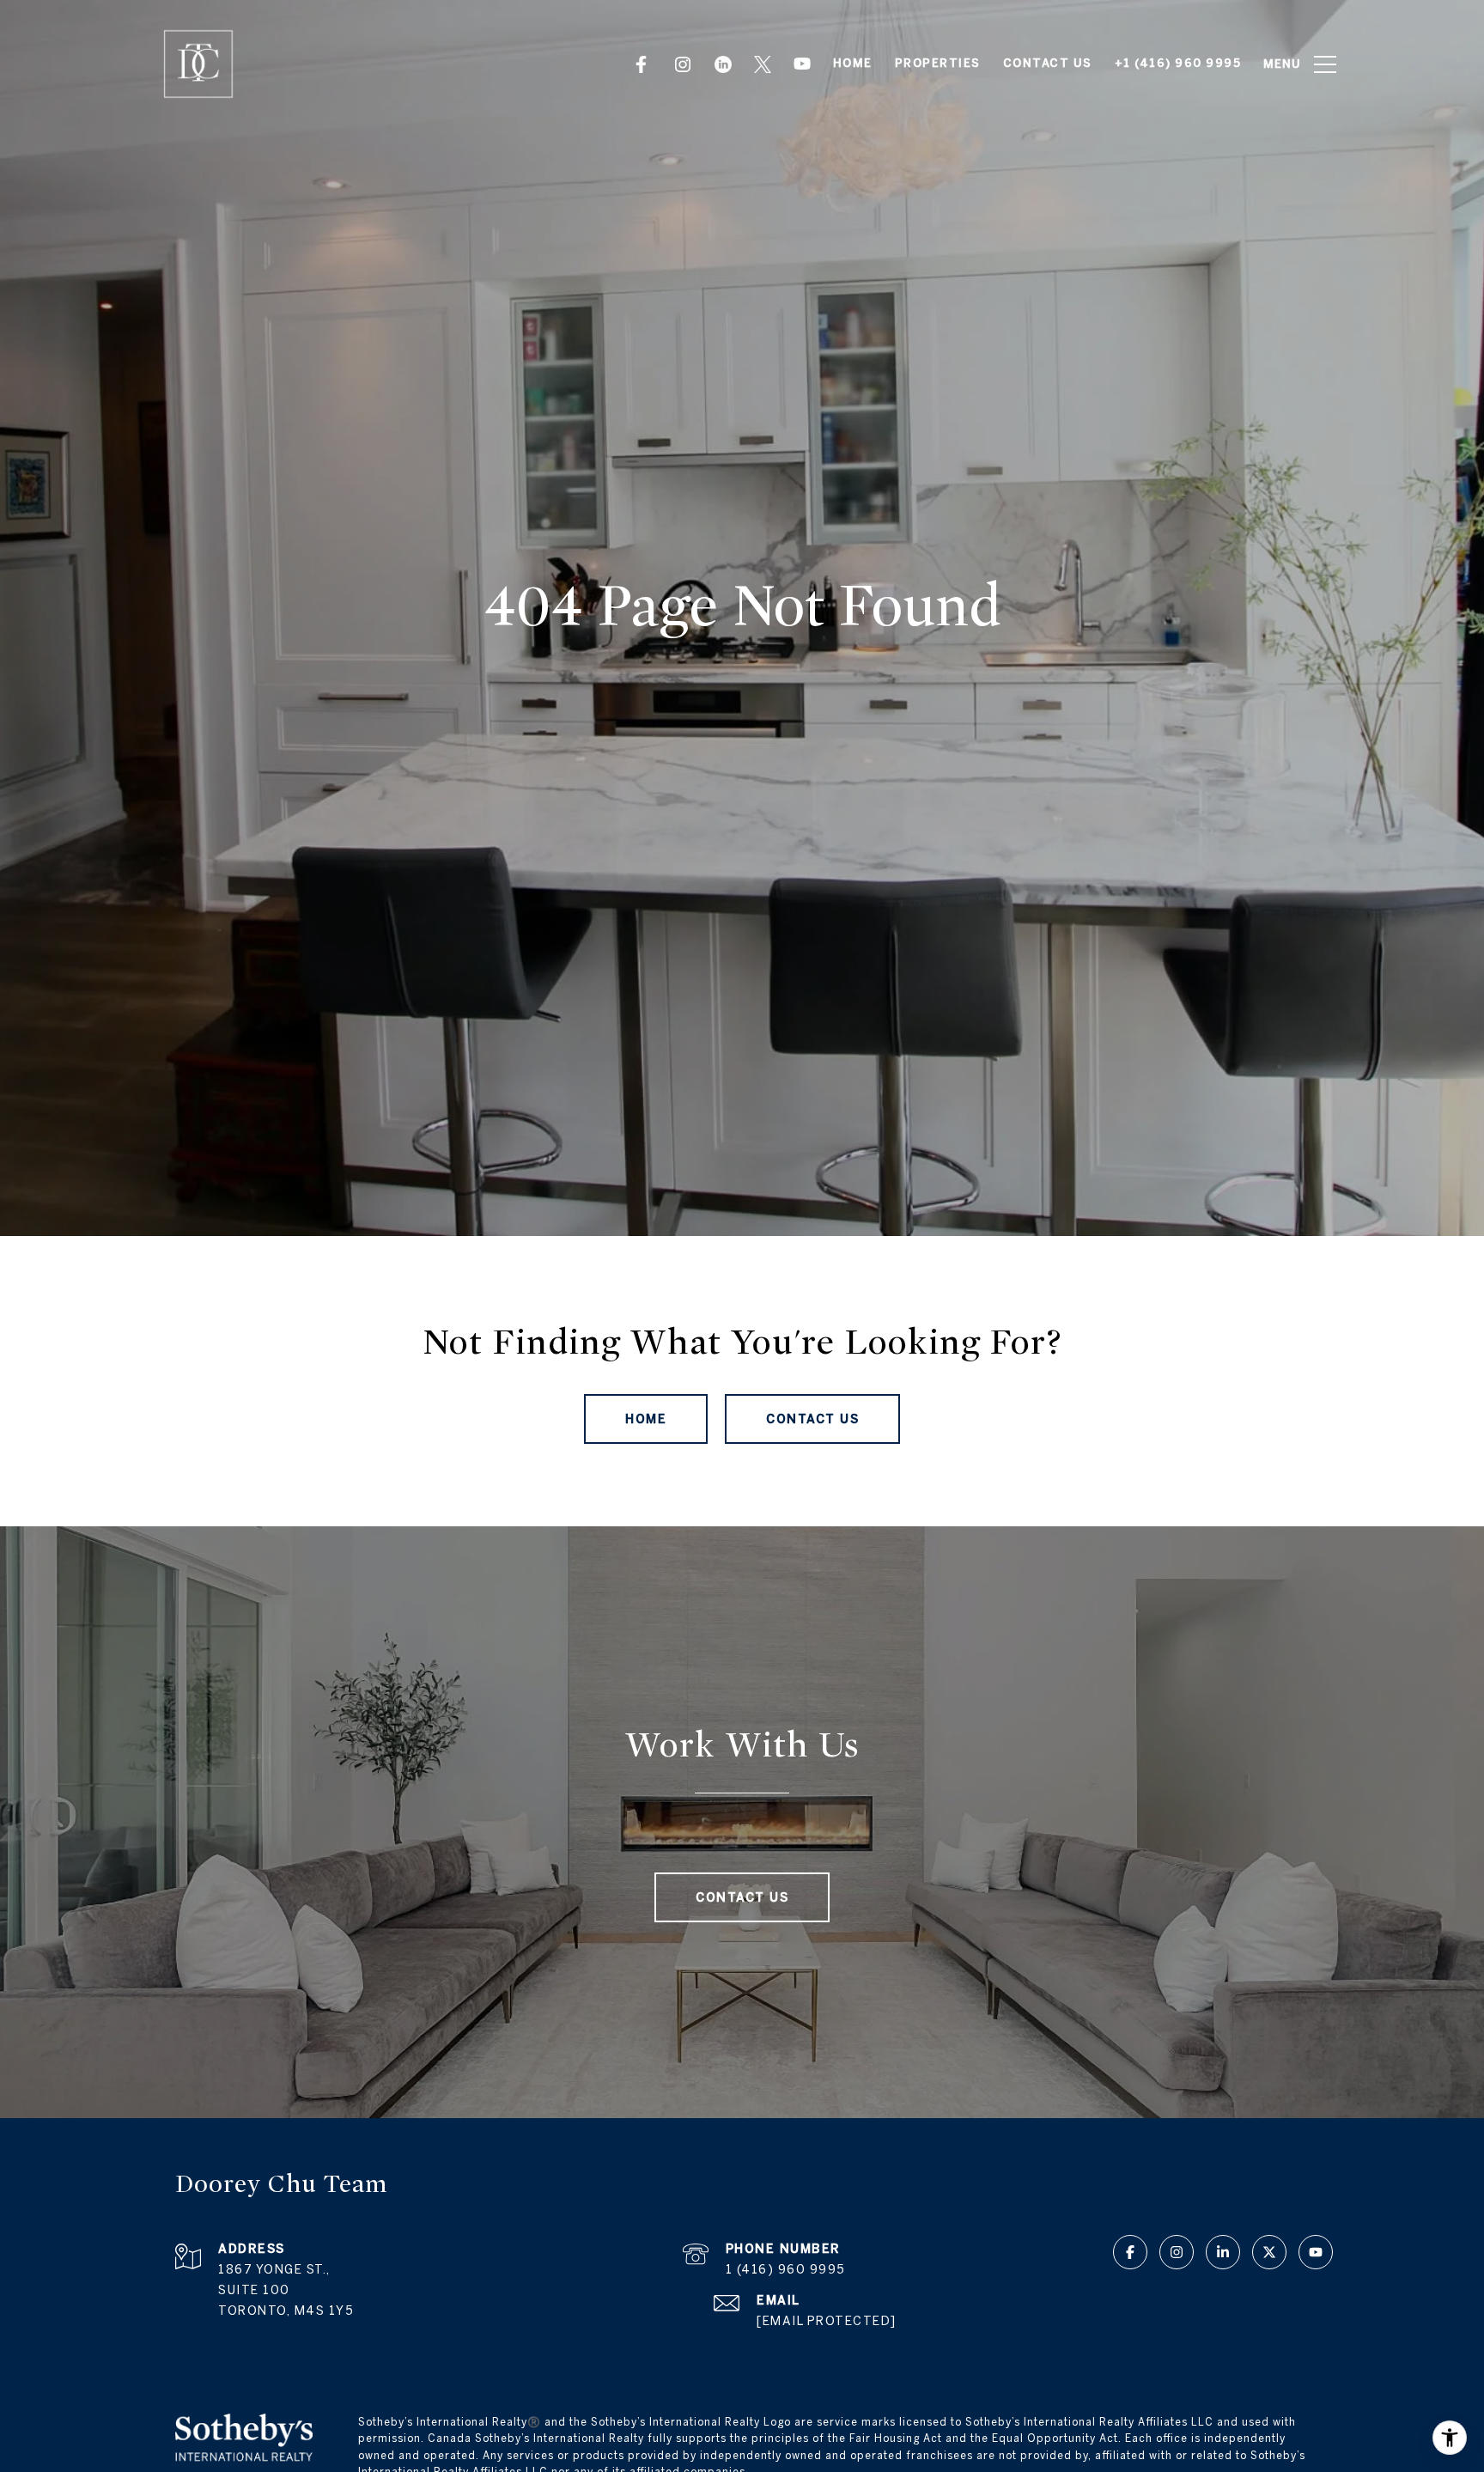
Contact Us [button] (812, 1419)
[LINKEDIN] (723, 64)
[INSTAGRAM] (684, 64)
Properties (938, 63)
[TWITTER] (763, 64)
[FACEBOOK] (644, 64)
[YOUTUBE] (802, 64)
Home (646, 1419)
